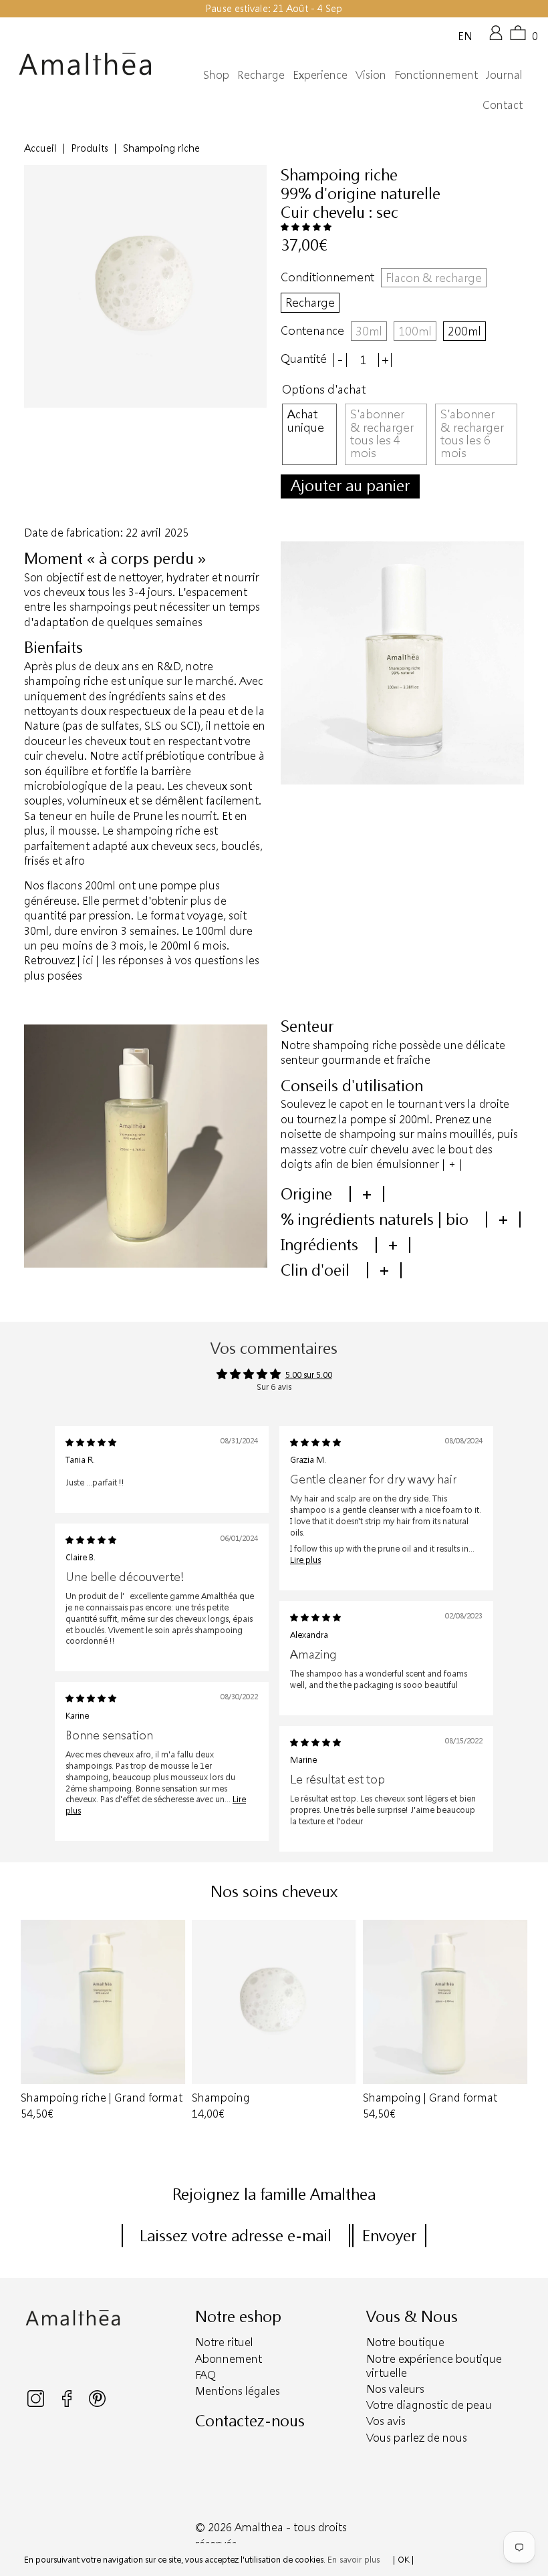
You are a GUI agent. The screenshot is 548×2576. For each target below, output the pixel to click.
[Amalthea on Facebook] (68, 2404)
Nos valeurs (395, 2389)
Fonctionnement (436, 75)
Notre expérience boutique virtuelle (434, 2366)
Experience (320, 75)
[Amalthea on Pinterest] (97, 2404)
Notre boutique (405, 2342)
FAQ (205, 2375)
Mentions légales (238, 2391)
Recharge (261, 75)
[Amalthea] (85, 64)
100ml (415, 331)
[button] (306, 227)
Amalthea (259, 2527)
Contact (503, 105)
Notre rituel (224, 2342)
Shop (216, 75)
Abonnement (229, 2358)
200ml (464, 331)
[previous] (29, 2028)
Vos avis (386, 2421)
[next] (519, 2028)
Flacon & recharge (434, 277)
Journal (504, 75)
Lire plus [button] (305, 1560)
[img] (91, 1442)
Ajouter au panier (350, 485)
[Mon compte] (496, 37)
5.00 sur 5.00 (309, 1375)
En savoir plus (354, 2559)
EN (465, 35)
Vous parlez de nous (417, 2437)
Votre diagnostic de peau (429, 2405)
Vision (371, 75)
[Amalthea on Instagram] (37, 2404)
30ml (369, 331)
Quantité (304, 359)
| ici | (88, 960)
